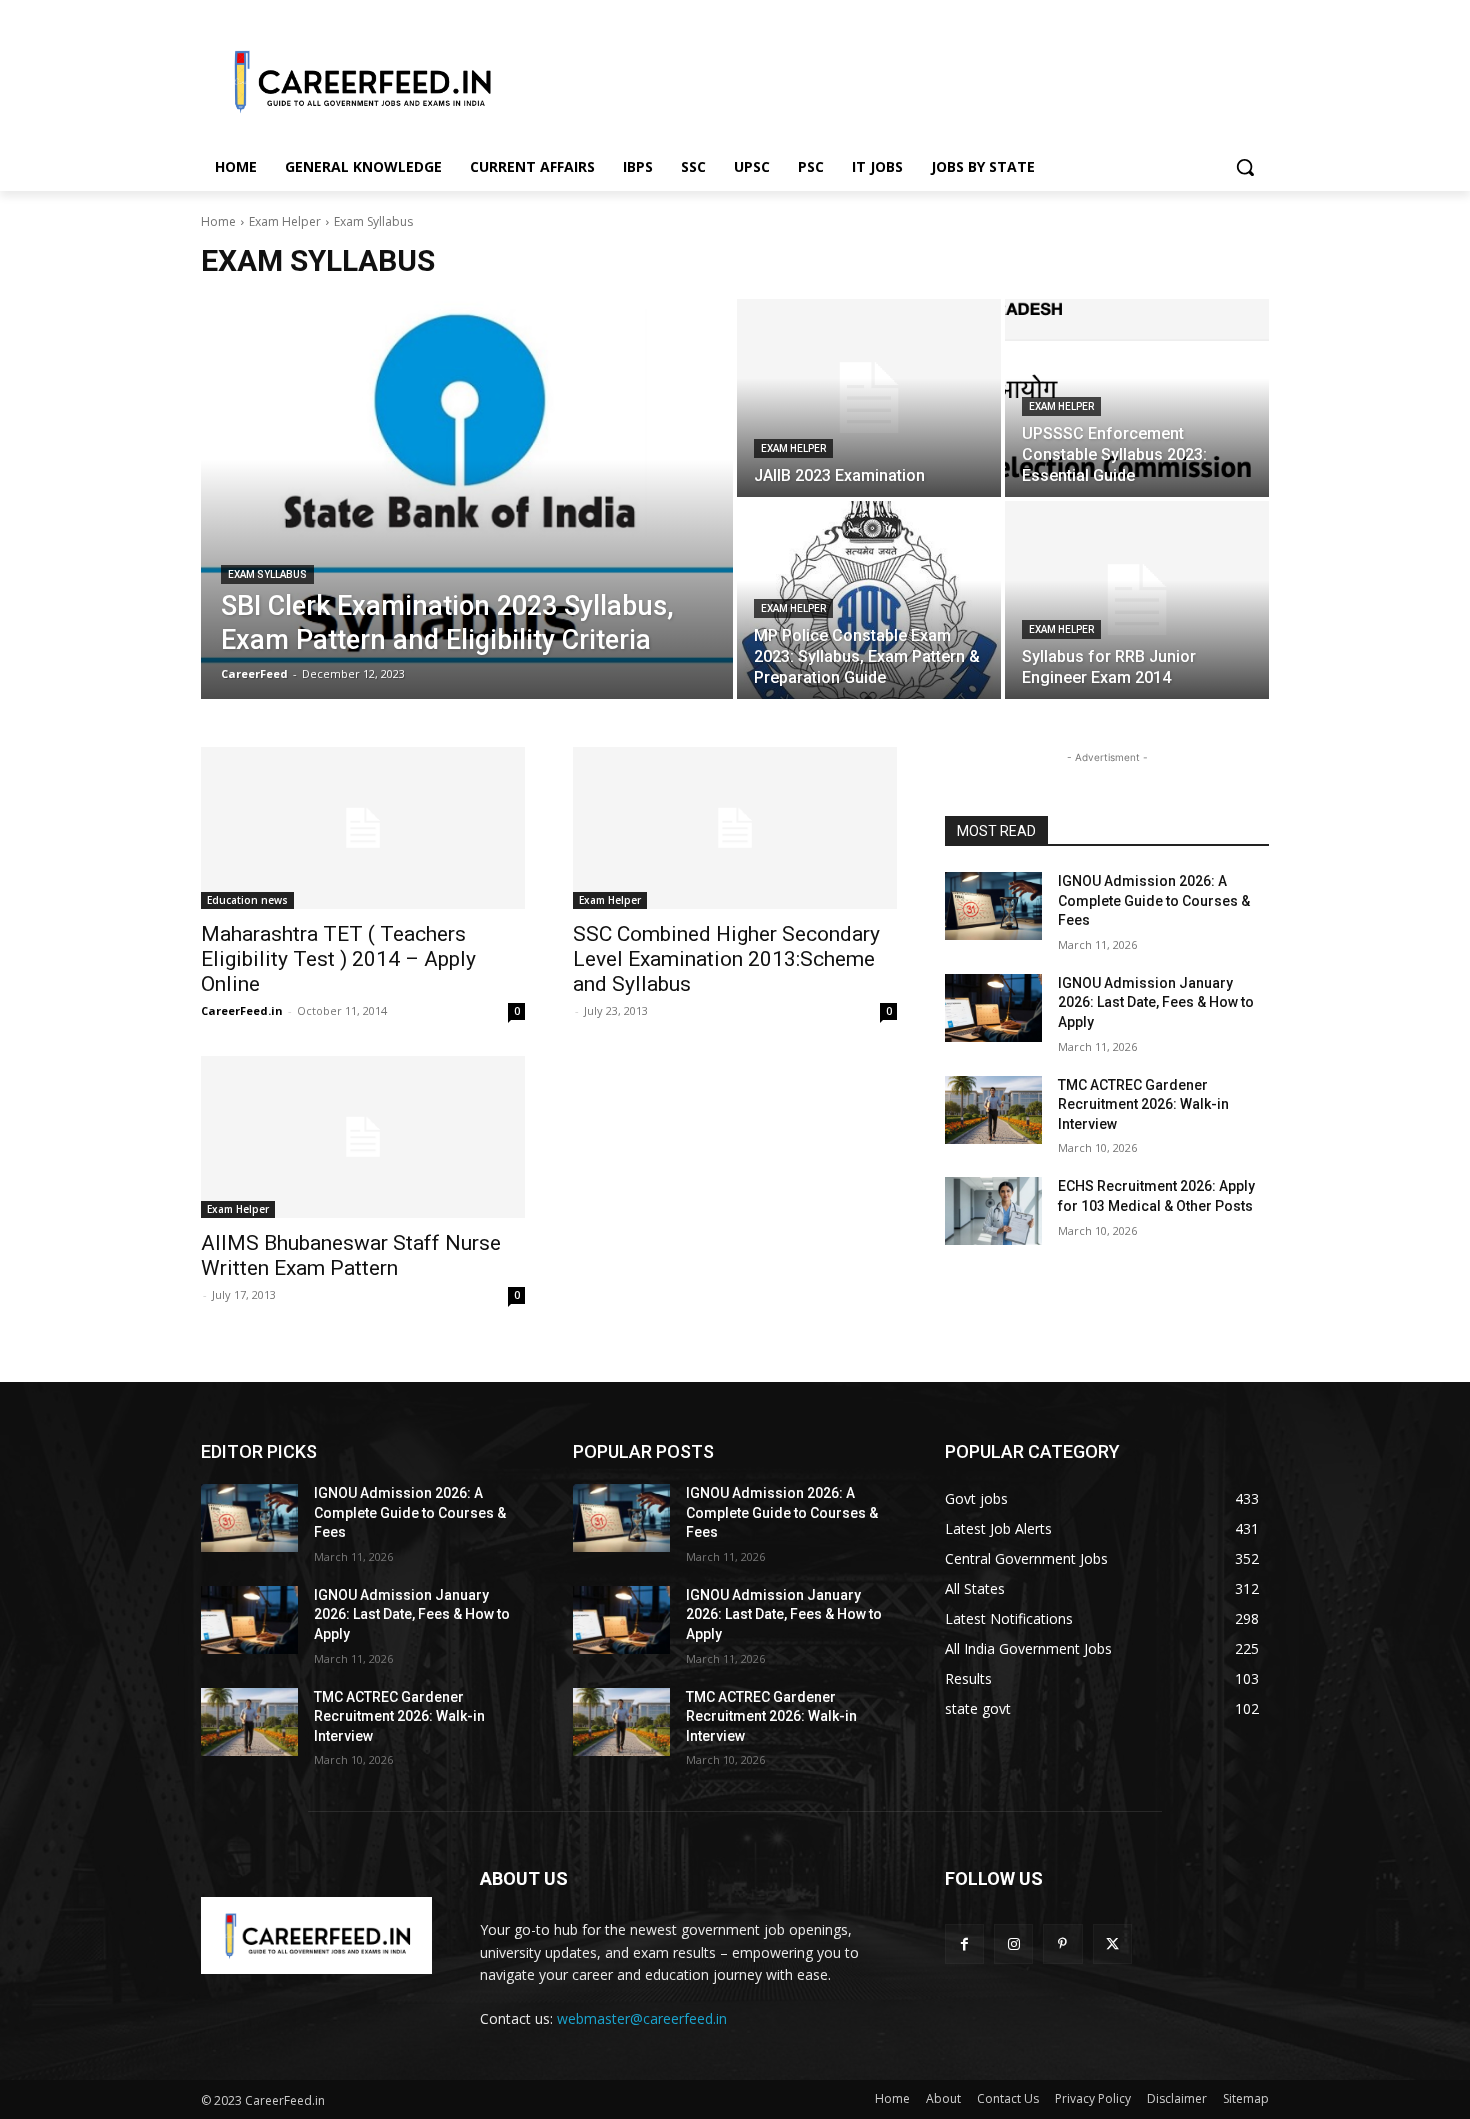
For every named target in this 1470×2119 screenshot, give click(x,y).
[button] (1245, 167)
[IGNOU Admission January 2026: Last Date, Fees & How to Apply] (993, 1008)
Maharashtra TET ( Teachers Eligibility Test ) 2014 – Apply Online (338, 959)
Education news (247, 900)
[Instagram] (1013, 1943)
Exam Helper (285, 221)
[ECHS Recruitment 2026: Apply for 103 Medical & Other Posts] (993, 1211)
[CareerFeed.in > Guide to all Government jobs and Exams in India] (316, 1935)
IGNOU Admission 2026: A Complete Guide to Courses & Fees (1154, 900)
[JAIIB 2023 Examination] (869, 398)
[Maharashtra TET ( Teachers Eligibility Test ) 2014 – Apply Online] (363, 828)
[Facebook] (964, 1943)
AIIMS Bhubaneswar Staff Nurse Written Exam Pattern (351, 1255)
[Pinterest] (1062, 1943)
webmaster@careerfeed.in (642, 2018)
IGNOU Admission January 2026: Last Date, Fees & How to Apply (1156, 1002)
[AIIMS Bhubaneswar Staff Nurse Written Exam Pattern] (363, 1137)
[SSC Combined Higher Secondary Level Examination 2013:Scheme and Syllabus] (735, 828)
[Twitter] (1112, 1943)
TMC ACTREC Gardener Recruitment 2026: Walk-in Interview (1143, 1104)
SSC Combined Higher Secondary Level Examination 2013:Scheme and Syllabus (726, 959)
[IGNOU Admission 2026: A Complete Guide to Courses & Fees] (993, 906)
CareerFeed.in (242, 1010)
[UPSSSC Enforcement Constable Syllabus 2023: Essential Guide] (1137, 398)
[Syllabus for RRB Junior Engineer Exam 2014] (1137, 600)
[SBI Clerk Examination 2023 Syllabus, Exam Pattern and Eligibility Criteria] (467, 499)
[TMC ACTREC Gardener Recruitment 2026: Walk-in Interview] (993, 1110)
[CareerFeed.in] (361, 81)
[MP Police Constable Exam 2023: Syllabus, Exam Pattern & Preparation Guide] (869, 600)
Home (218, 221)
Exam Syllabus (267, 574)
